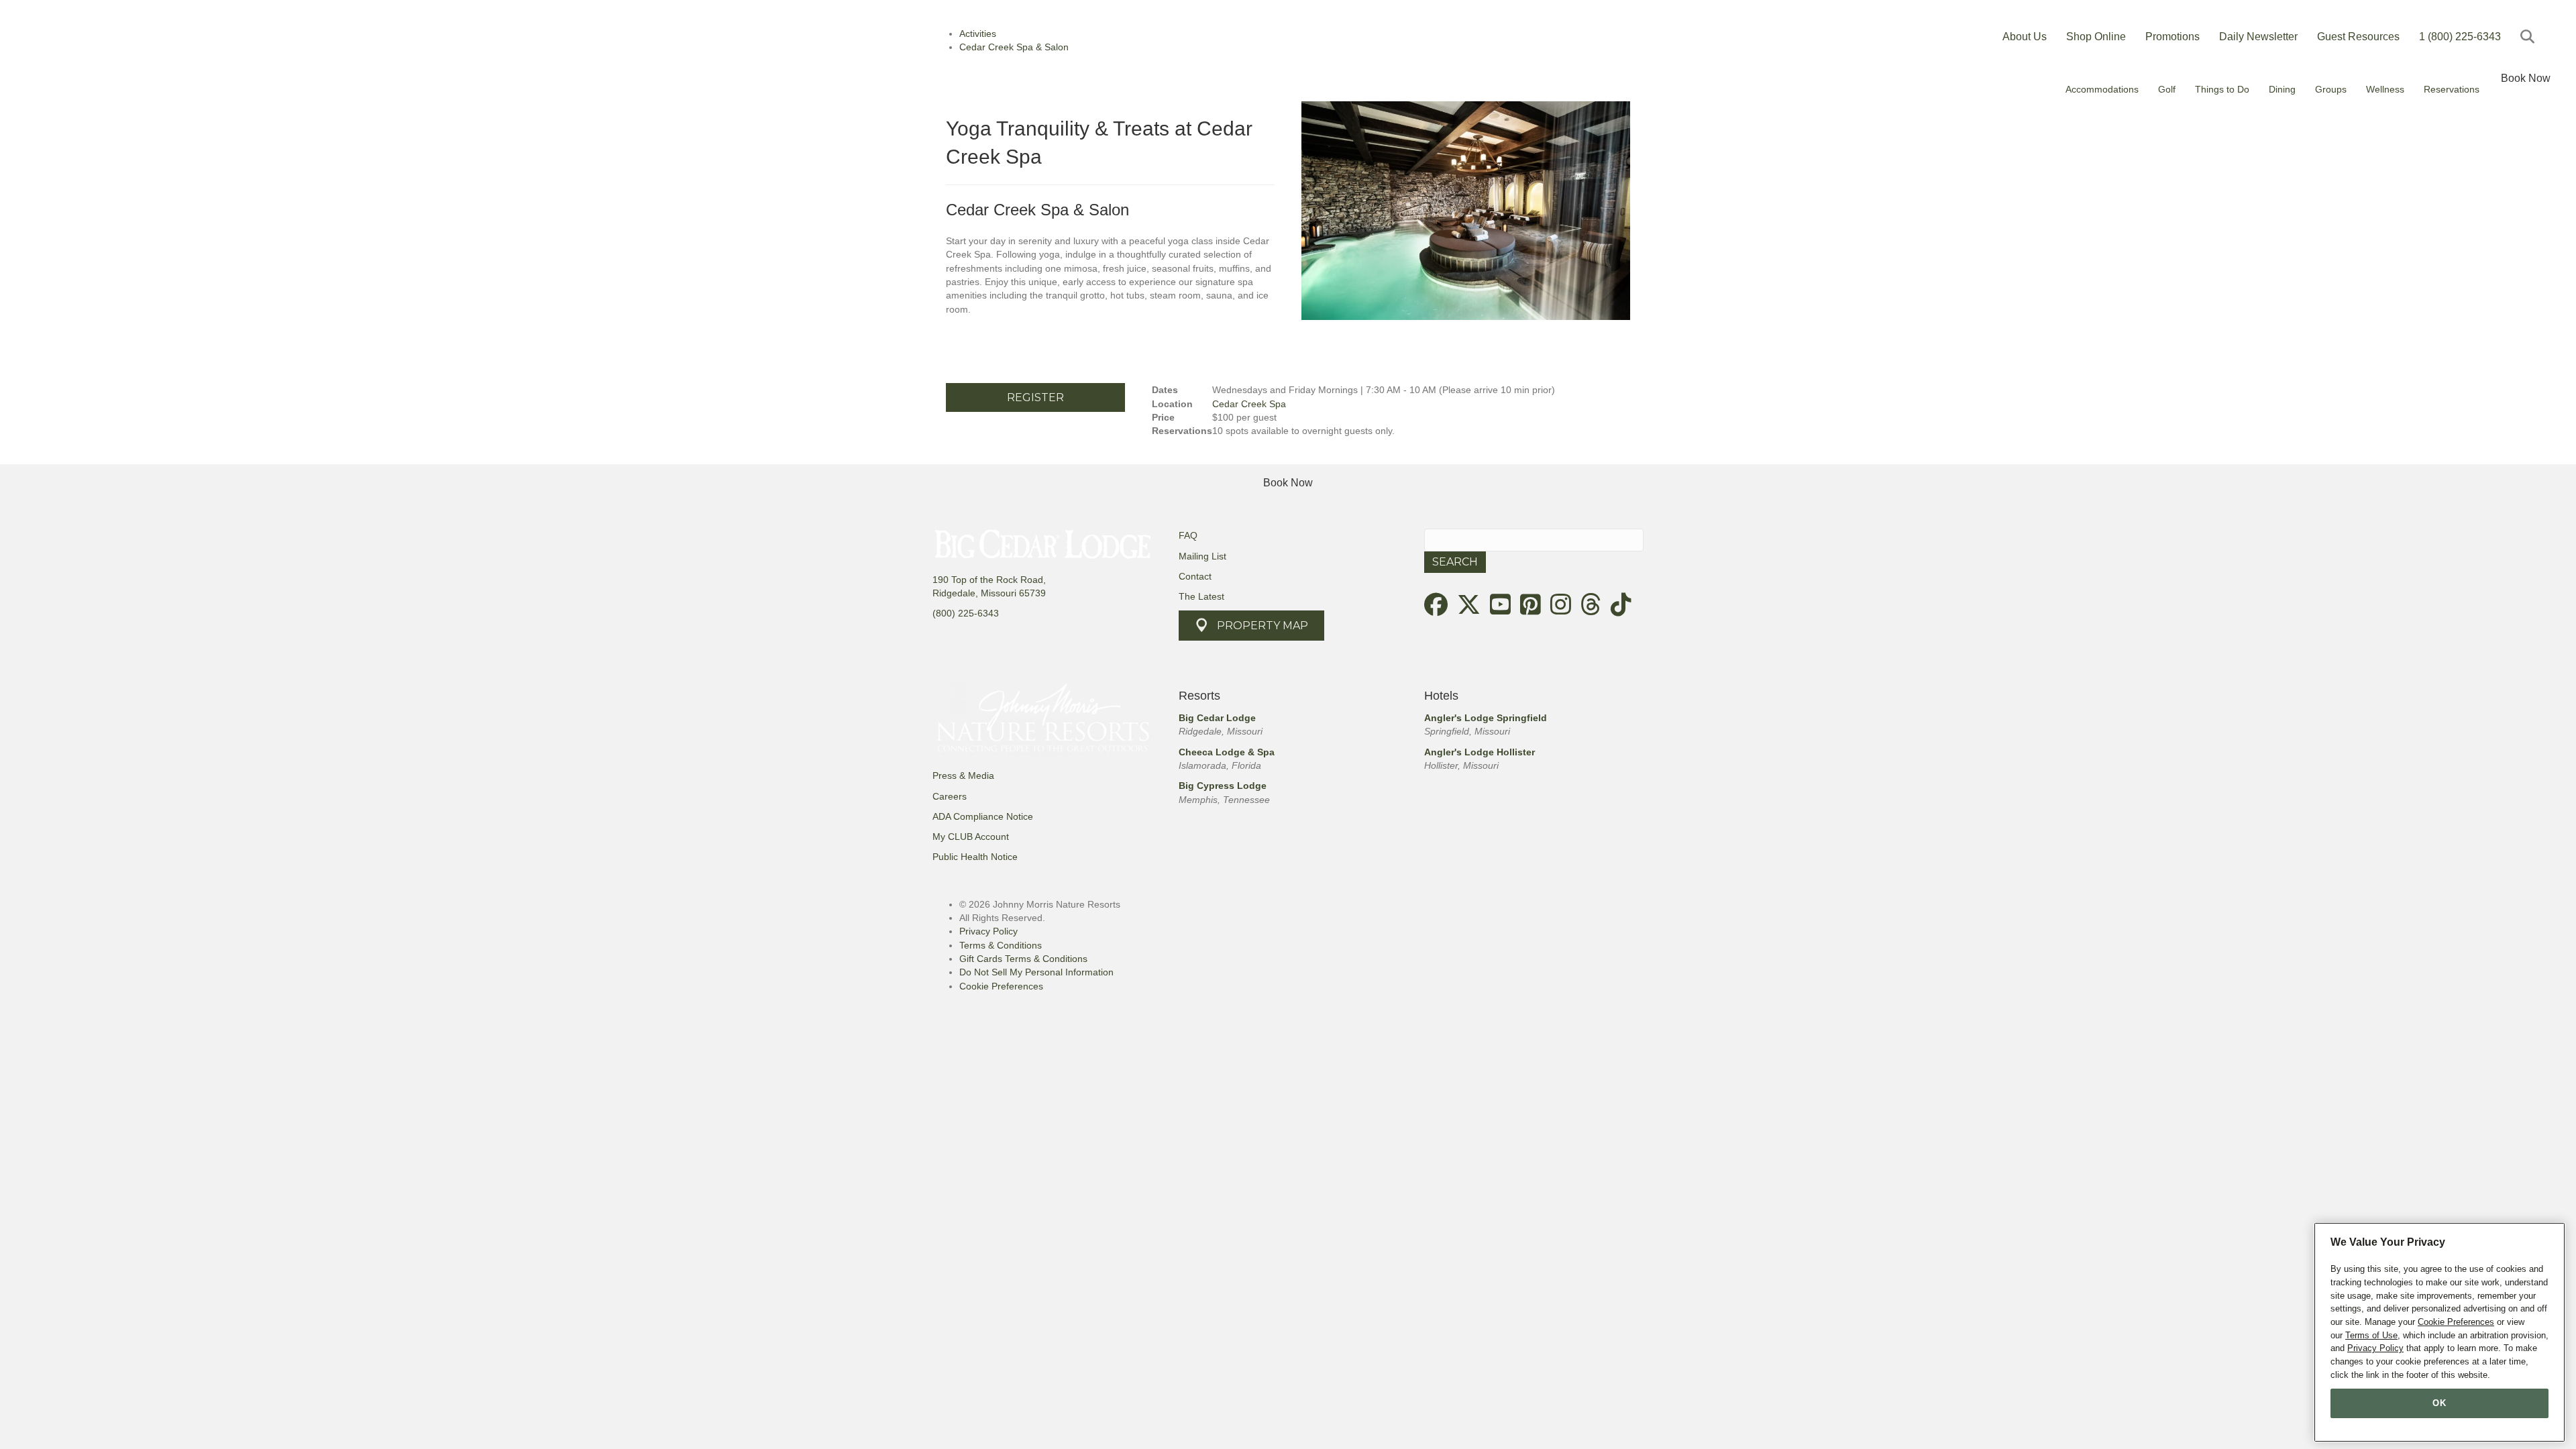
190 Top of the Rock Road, (989, 580)
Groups (2331, 89)
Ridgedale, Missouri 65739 (989, 593)
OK (2439, 1403)
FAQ (1188, 535)
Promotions (2172, 37)
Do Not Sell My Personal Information (1036, 972)
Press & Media (963, 775)
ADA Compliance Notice (983, 816)
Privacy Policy (988, 931)
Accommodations (2102, 89)
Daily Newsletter (2258, 37)
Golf (2167, 89)
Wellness (2385, 89)
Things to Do (2222, 89)
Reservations (2452, 89)
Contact (1195, 576)
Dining (2282, 89)
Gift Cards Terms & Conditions (1023, 959)
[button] (2530, 37)
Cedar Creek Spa (1249, 404)
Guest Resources (2358, 37)
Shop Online (2096, 37)
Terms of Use (2371, 1335)
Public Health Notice (975, 857)
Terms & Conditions (1001, 945)
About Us (2025, 37)
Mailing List (1202, 556)
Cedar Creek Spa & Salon (1037, 210)
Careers (950, 796)
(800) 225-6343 (966, 613)
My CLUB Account (971, 837)
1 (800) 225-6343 (2460, 37)
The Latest (1201, 596)
